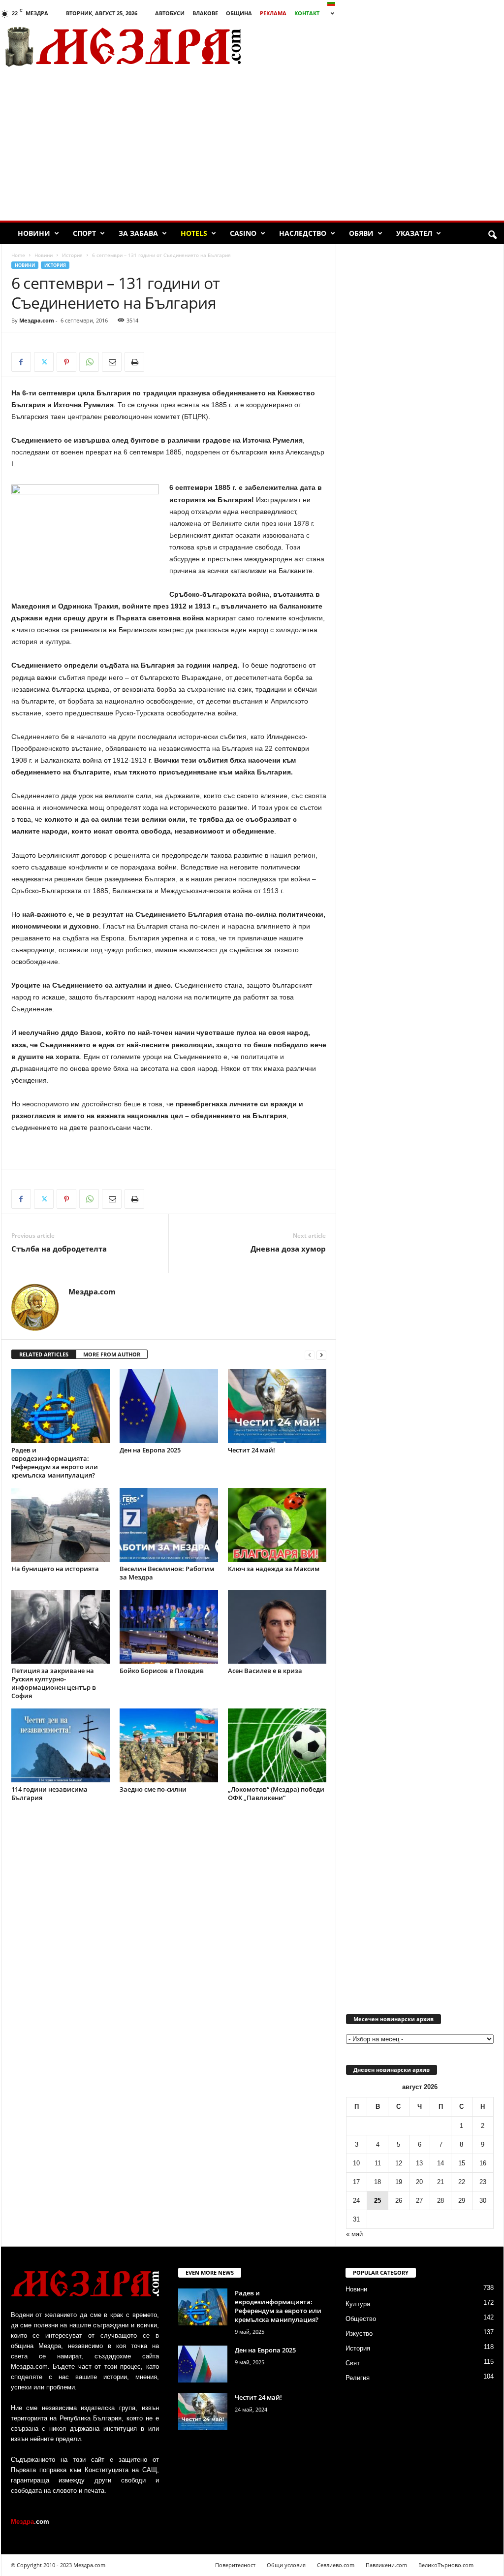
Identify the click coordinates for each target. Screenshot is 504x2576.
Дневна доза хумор (288, 1249)
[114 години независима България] (61, 1745)
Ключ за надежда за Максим (274, 1569)
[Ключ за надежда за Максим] (277, 1525)
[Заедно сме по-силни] (169, 1745)
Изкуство (359, 2334)
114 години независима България (49, 1793)
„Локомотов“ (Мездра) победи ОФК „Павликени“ (276, 1793)
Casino (243, 233)
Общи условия (286, 2565)
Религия (358, 2378)
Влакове (205, 13)
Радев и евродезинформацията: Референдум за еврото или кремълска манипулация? (55, 1463)
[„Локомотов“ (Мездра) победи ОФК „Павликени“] (277, 1745)
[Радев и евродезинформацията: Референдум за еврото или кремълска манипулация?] (61, 1406)
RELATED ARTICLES (44, 1354)
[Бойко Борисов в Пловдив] (169, 1627)
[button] (492, 235)
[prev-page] (310, 1355)
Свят (353, 2363)
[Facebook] (21, 362)
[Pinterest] (66, 362)
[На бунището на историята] (61, 1525)
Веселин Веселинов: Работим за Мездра (167, 1573)
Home (18, 255)
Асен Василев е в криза (265, 1671)
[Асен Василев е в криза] (277, 1627)
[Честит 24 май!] (277, 1406)
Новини (34, 233)
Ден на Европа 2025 (150, 1450)
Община (239, 13)
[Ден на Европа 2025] (169, 1406)
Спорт (84, 233)
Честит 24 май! (252, 1450)
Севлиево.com (336, 2565)
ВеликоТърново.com (446, 2565)
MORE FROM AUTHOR (112, 1354)
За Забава (138, 233)
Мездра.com (37, 320)
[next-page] (321, 1355)
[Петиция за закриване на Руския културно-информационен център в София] (61, 1627)
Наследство (303, 233)
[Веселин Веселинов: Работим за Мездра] (169, 1525)
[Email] (112, 362)
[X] (44, 362)
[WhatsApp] (89, 362)
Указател (414, 233)
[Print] (134, 362)
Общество (361, 2319)
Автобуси (170, 13)
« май (354, 2234)
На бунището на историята (55, 1569)
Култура (358, 2304)
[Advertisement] (252, 147)
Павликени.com (386, 2565)
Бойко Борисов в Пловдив (162, 1671)
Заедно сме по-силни (153, 1789)
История (72, 255)
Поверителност (235, 2565)
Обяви (361, 233)
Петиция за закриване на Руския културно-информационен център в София (54, 1683)
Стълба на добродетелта (59, 1249)
